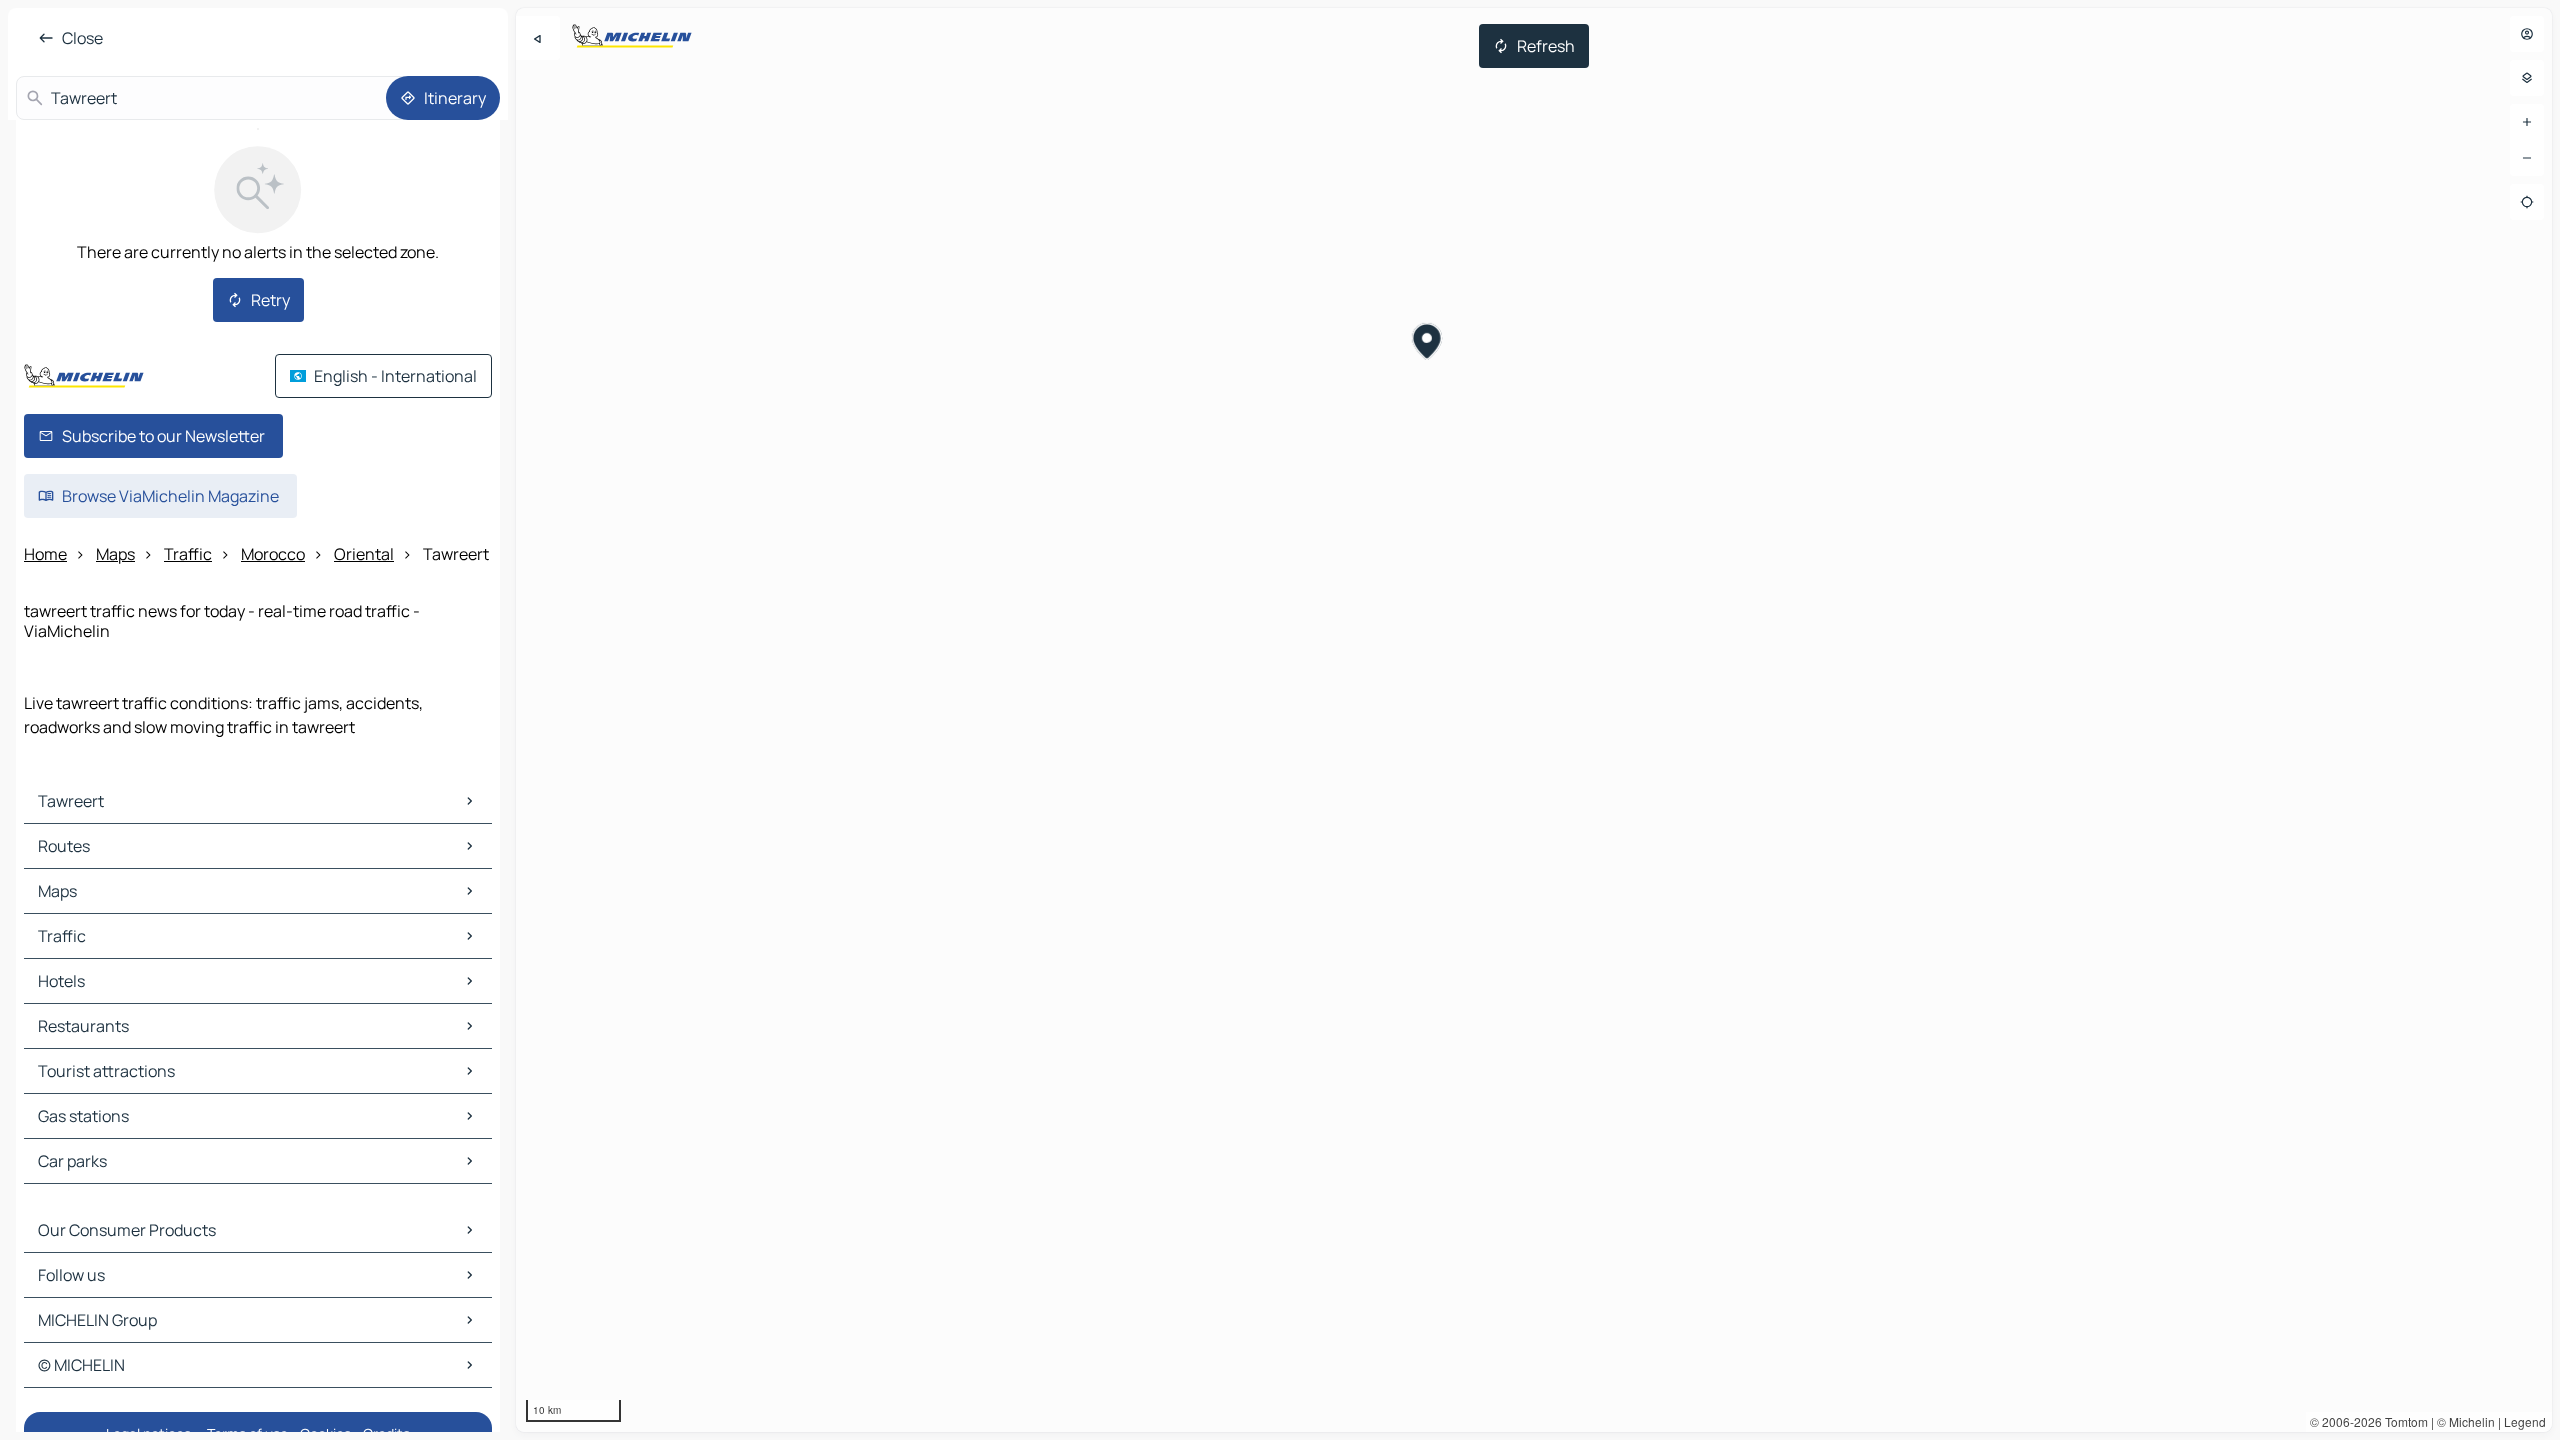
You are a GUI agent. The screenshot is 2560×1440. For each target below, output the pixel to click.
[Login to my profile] (2527, 34)
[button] (1427, 344)
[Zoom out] (2527, 158)
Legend (2525, 1421)
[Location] (2527, 202)
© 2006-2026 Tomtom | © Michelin (2402, 1421)
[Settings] (2527, 78)
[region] (1534, 720)
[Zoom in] (2527, 122)
